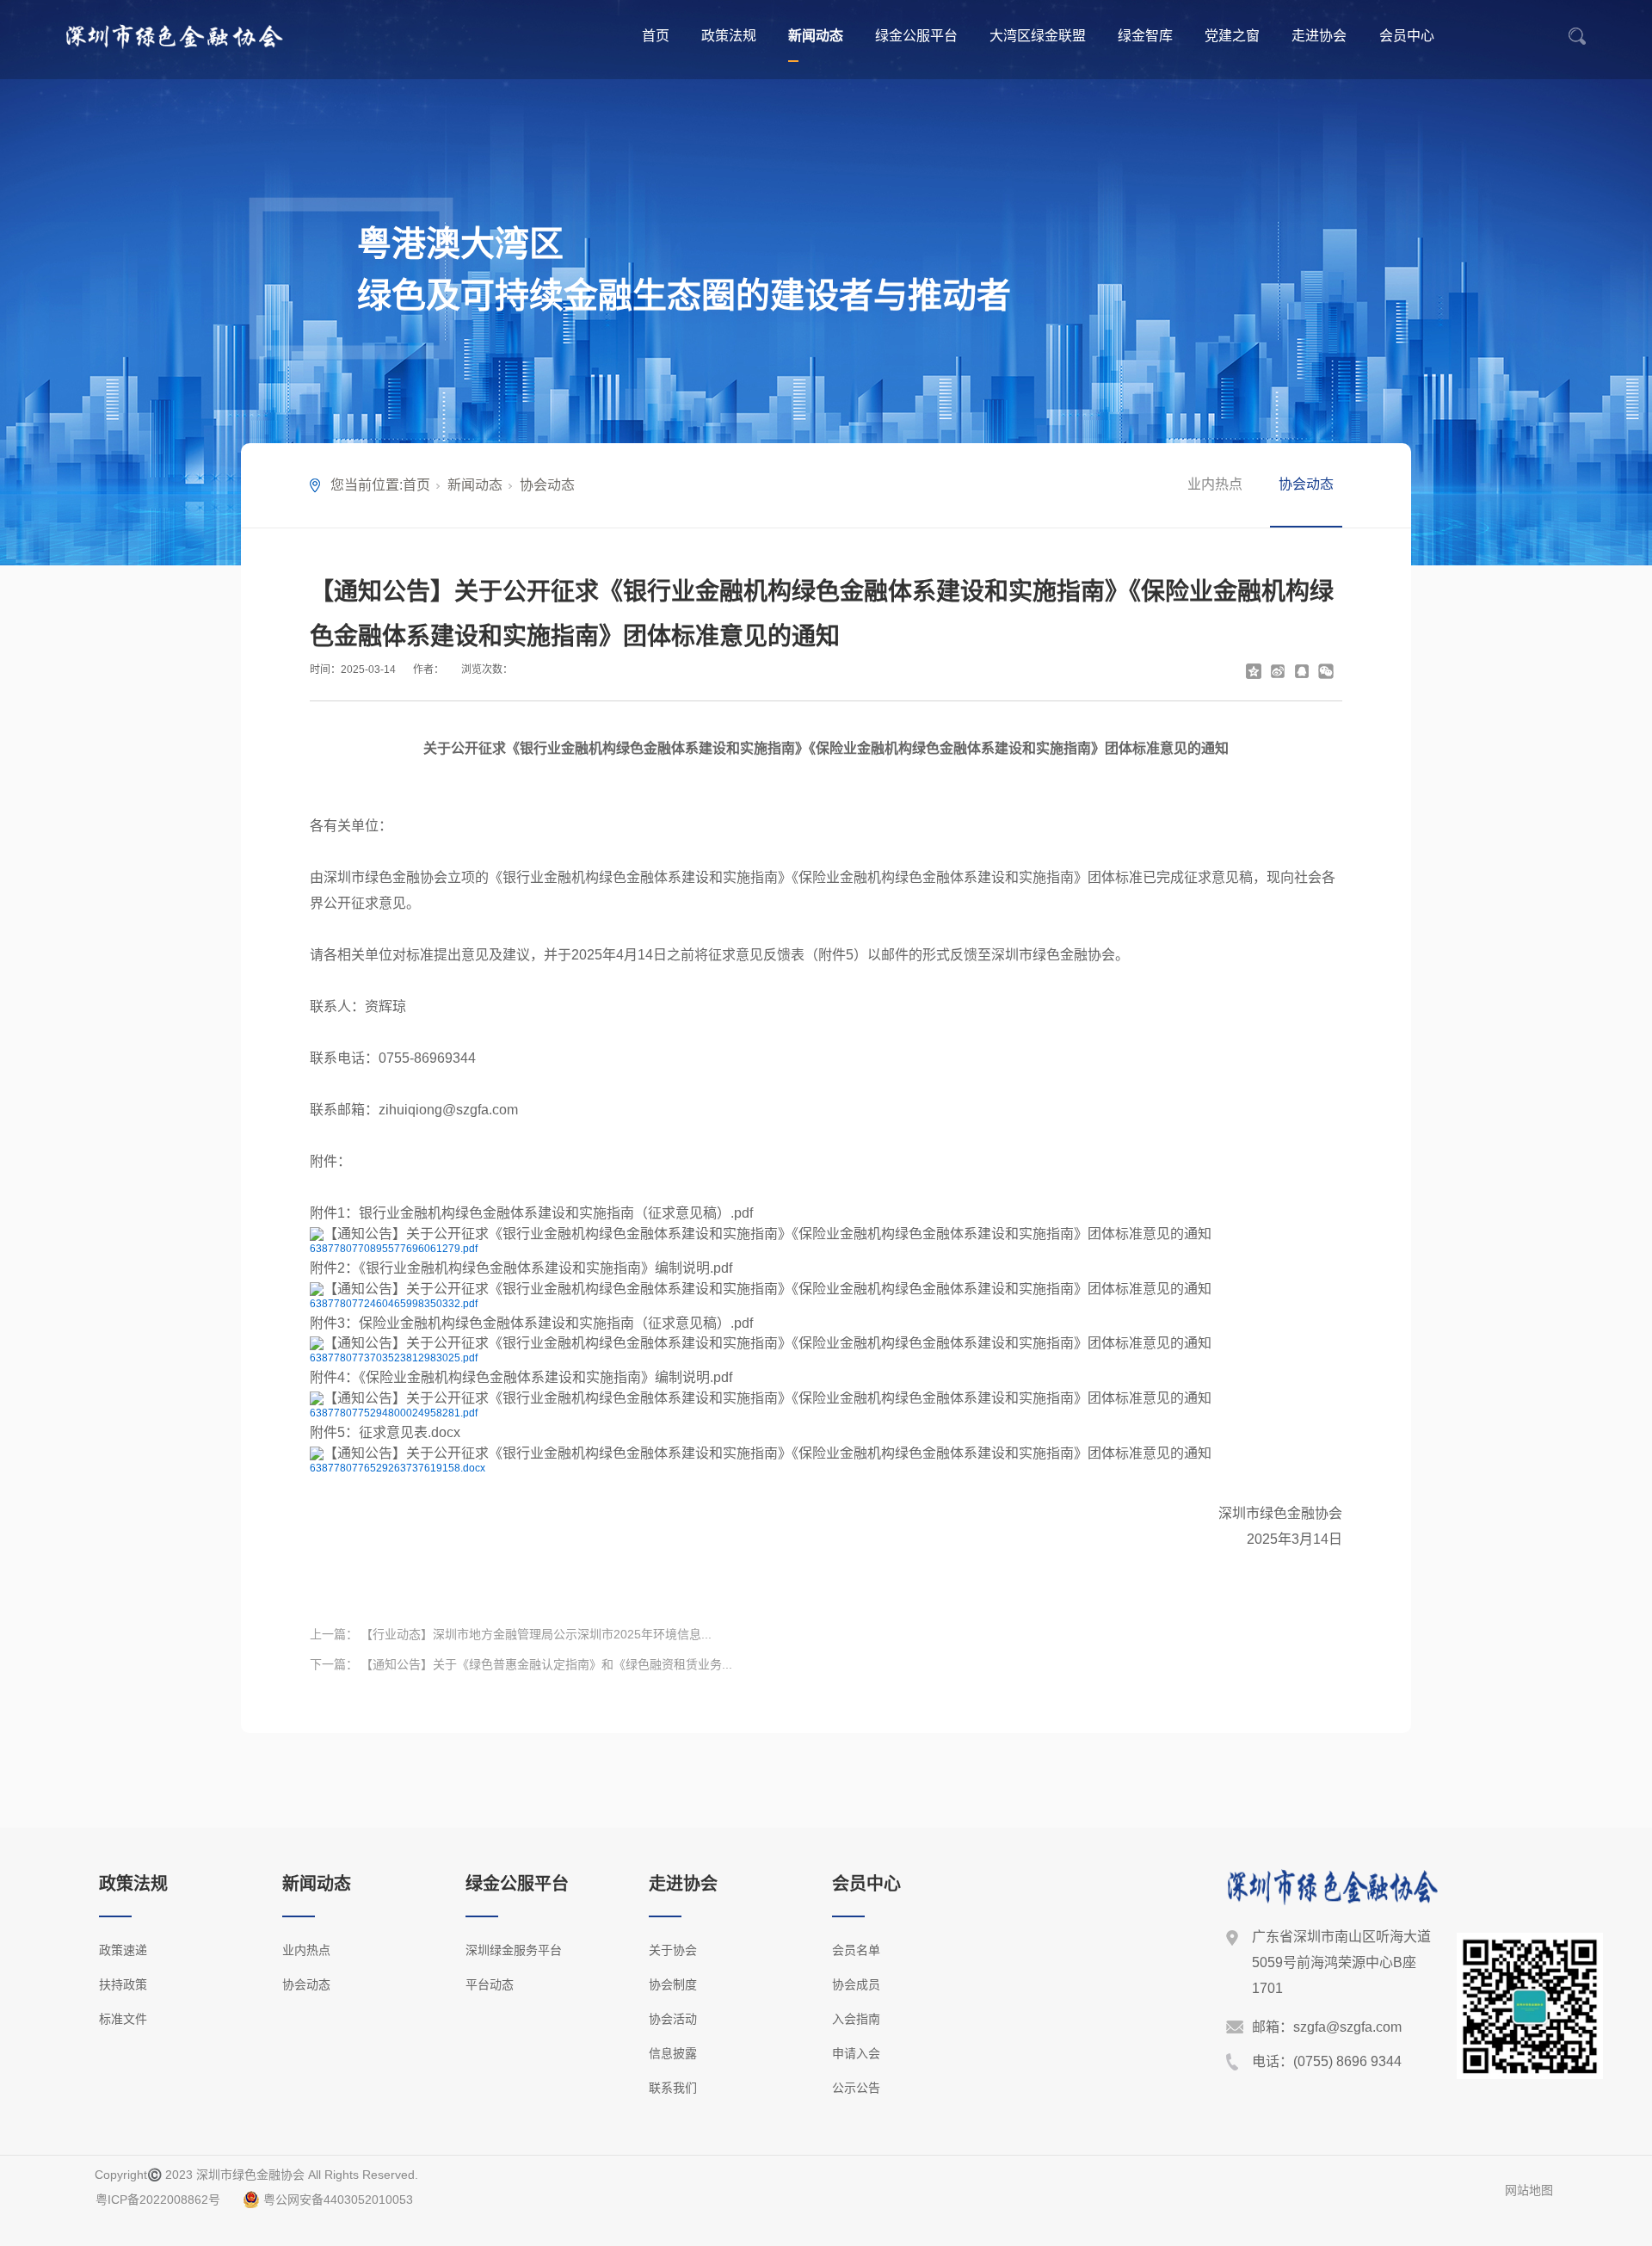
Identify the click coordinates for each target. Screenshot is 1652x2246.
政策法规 (729, 36)
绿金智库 (1145, 36)
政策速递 (123, 1950)
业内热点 (1215, 484)
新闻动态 (816, 36)
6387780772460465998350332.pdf (394, 1304)
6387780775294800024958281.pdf (394, 1413)
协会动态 (547, 485)
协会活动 (673, 2019)
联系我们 (673, 2088)
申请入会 (856, 2053)
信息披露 (673, 2053)
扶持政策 (123, 1984)
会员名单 (856, 1950)
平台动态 (490, 1984)
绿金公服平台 (916, 36)
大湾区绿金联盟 (1038, 36)
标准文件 (123, 2019)
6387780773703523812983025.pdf (394, 1358)
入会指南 (856, 2019)
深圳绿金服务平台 (514, 1950)
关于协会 (673, 1950)
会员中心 (1407, 36)
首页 (656, 36)
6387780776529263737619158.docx (398, 1468)
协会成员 (856, 1984)
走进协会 (1319, 36)
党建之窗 (1232, 36)
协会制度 (673, 1984)
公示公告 (856, 2088)
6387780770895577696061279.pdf (394, 1249)
